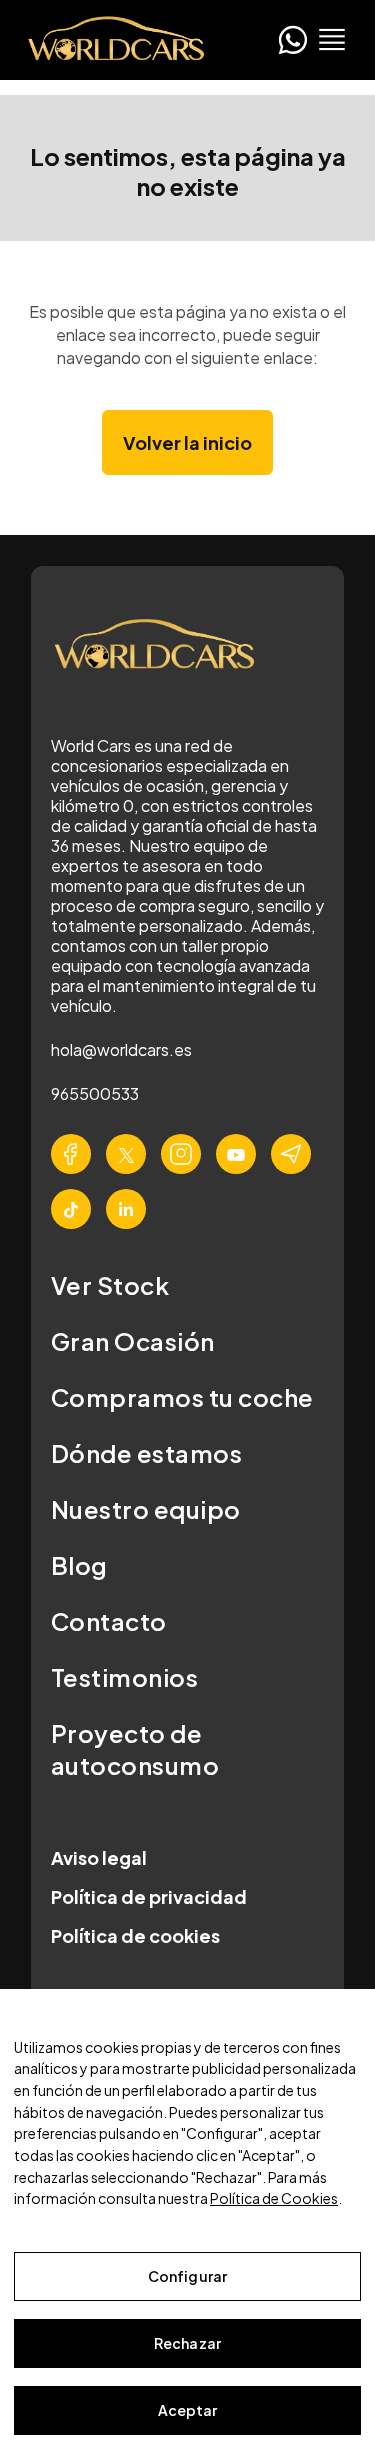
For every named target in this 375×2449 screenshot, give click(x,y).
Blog (79, 1565)
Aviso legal (99, 1857)
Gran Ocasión (133, 1341)
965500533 (95, 1093)
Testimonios (124, 1677)
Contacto (109, 1621)
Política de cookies (135, 1935)
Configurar (187, 2276)
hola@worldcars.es (121, 1049)
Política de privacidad (149, 1896)
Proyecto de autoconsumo (135, 1749)
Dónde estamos (146, 1453)
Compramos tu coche (182, 1397)
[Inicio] (110, 39)
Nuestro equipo (146, 1509)
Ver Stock (110, 1285)
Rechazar (187, 2343)
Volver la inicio (187, 442)
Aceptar (188, 2410)
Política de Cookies (274, 2198)
